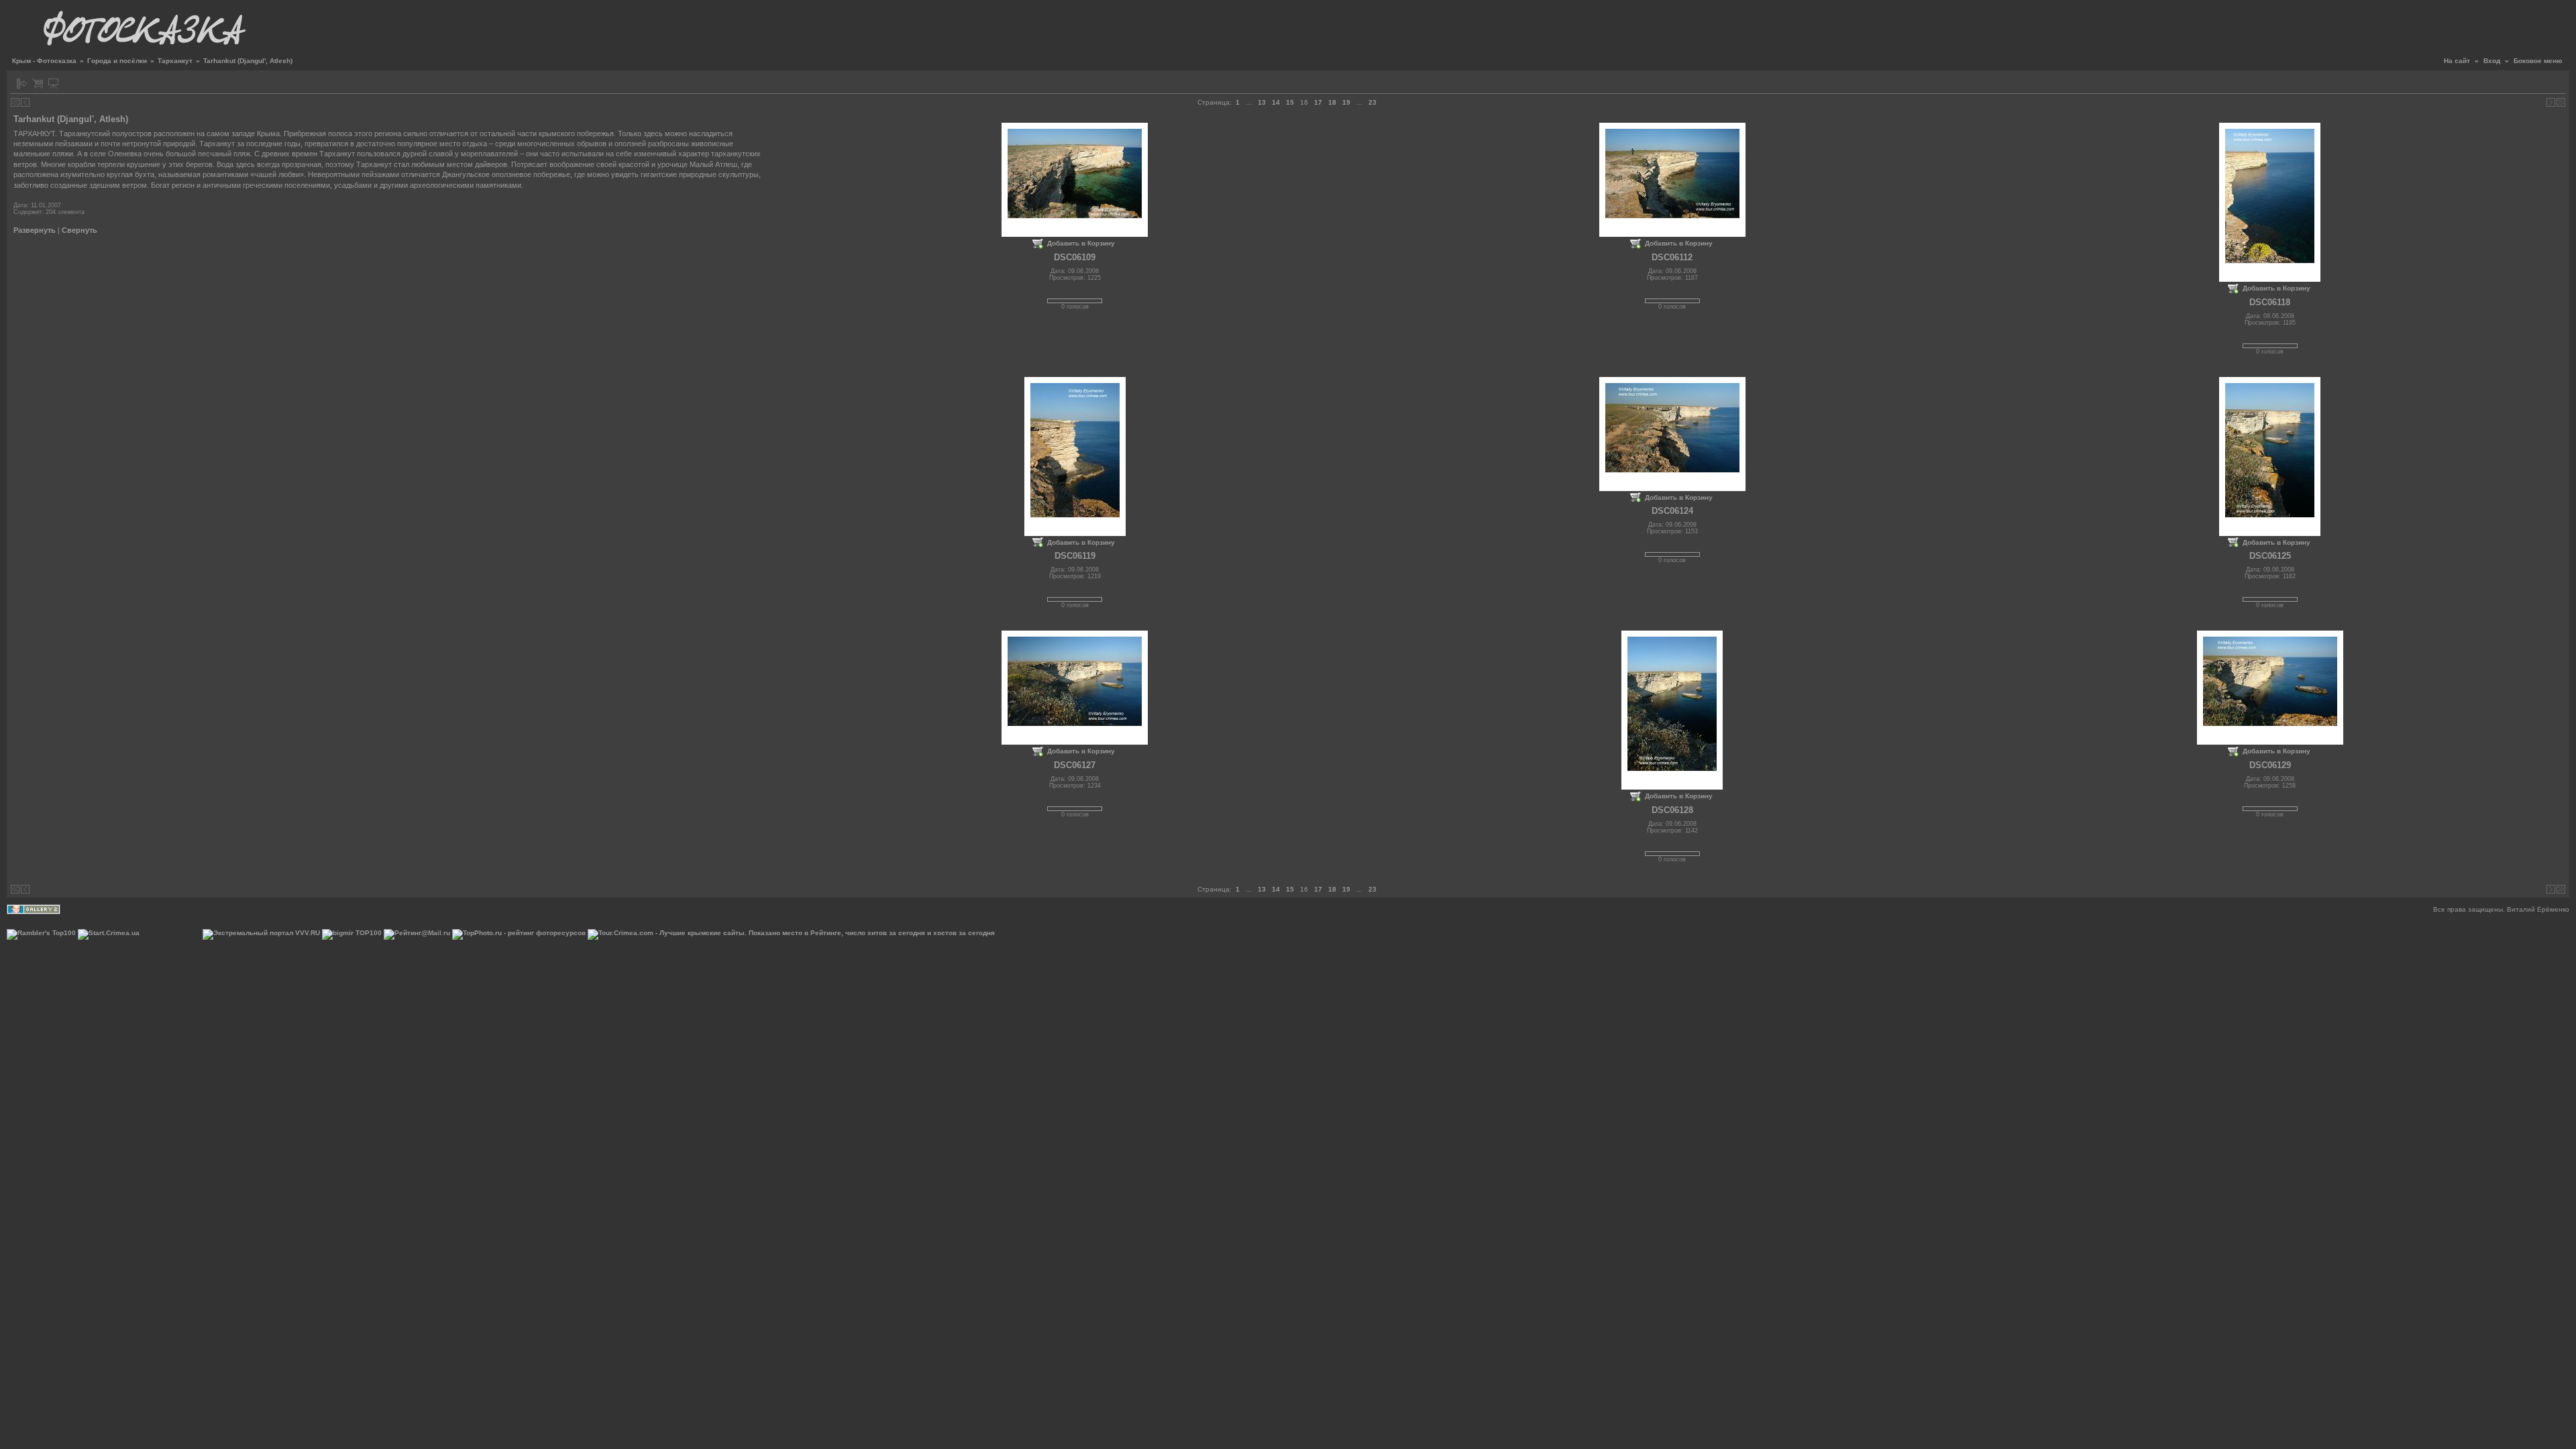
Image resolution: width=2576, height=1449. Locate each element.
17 (1318, 102)
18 (1332, 102)
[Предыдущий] (25, 102)
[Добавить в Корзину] (38, 84)
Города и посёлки (117, 61)
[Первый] (15, 102)
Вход (2492, 61)
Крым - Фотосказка (44, 61)
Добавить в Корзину (1081, 243)
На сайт (2457, 61)
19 (1346, 102)
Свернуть (79, 230)
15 (1290, 102)
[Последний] (2561, 102)
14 (1276, 102)
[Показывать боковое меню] (22, 84)
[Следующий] (2551, 102)
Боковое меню (2538, 61)
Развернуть (35, 230)
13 (1262, 102)
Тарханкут (175, 61)
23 (1373, 102)
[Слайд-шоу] (53, 84)
